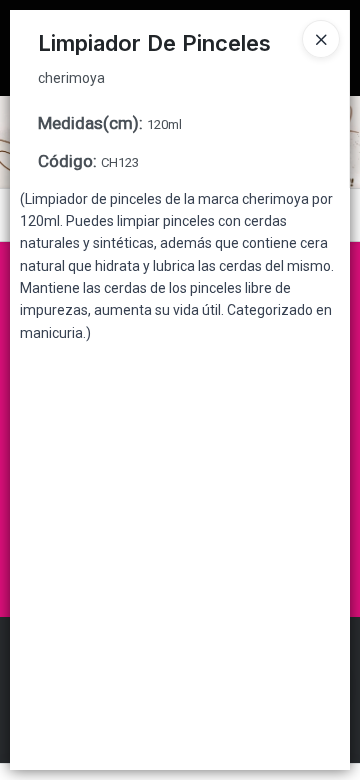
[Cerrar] (321, 39)
